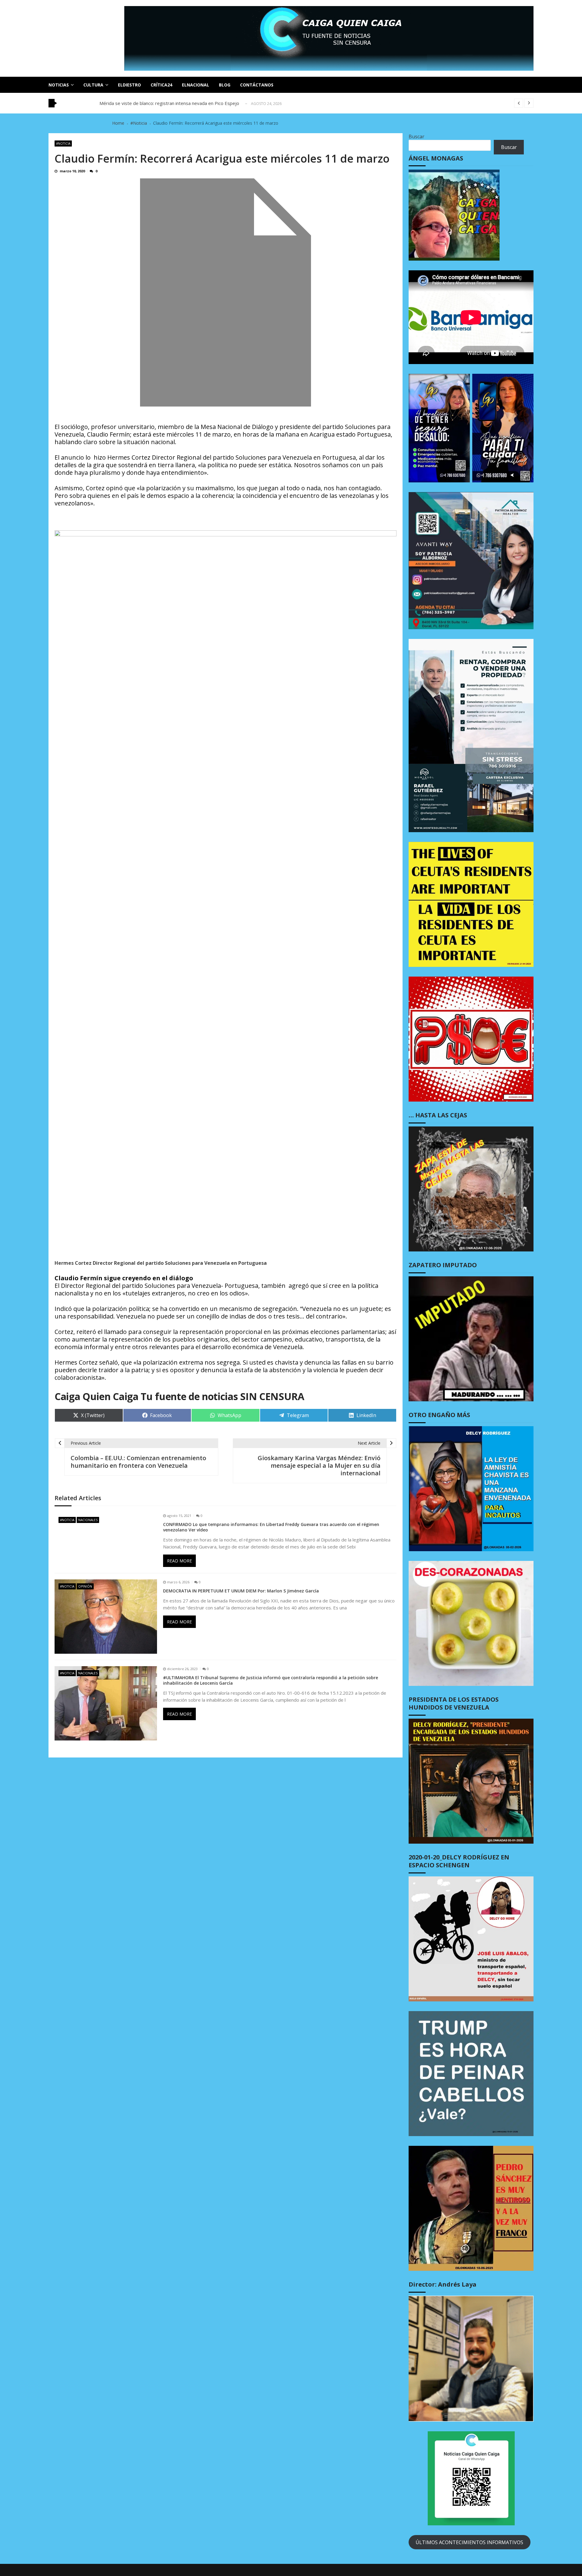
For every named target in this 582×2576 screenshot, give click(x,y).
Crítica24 (161, 85)
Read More (179, 1561)
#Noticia (63, 143)
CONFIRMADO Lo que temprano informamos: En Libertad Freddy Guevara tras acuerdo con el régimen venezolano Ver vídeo (271, 1527)
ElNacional (196, 85)
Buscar (416, 137)
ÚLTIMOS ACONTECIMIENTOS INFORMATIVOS (469, 2542)
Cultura (93, 85)
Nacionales (88, 1520)
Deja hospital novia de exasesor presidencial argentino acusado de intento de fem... (187, 105)
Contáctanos (257, 85)
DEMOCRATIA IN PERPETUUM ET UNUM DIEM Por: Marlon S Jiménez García (241, 1591)
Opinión (85, 1586)
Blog (225, 85)
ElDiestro (129, 85)
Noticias (59, 85)
